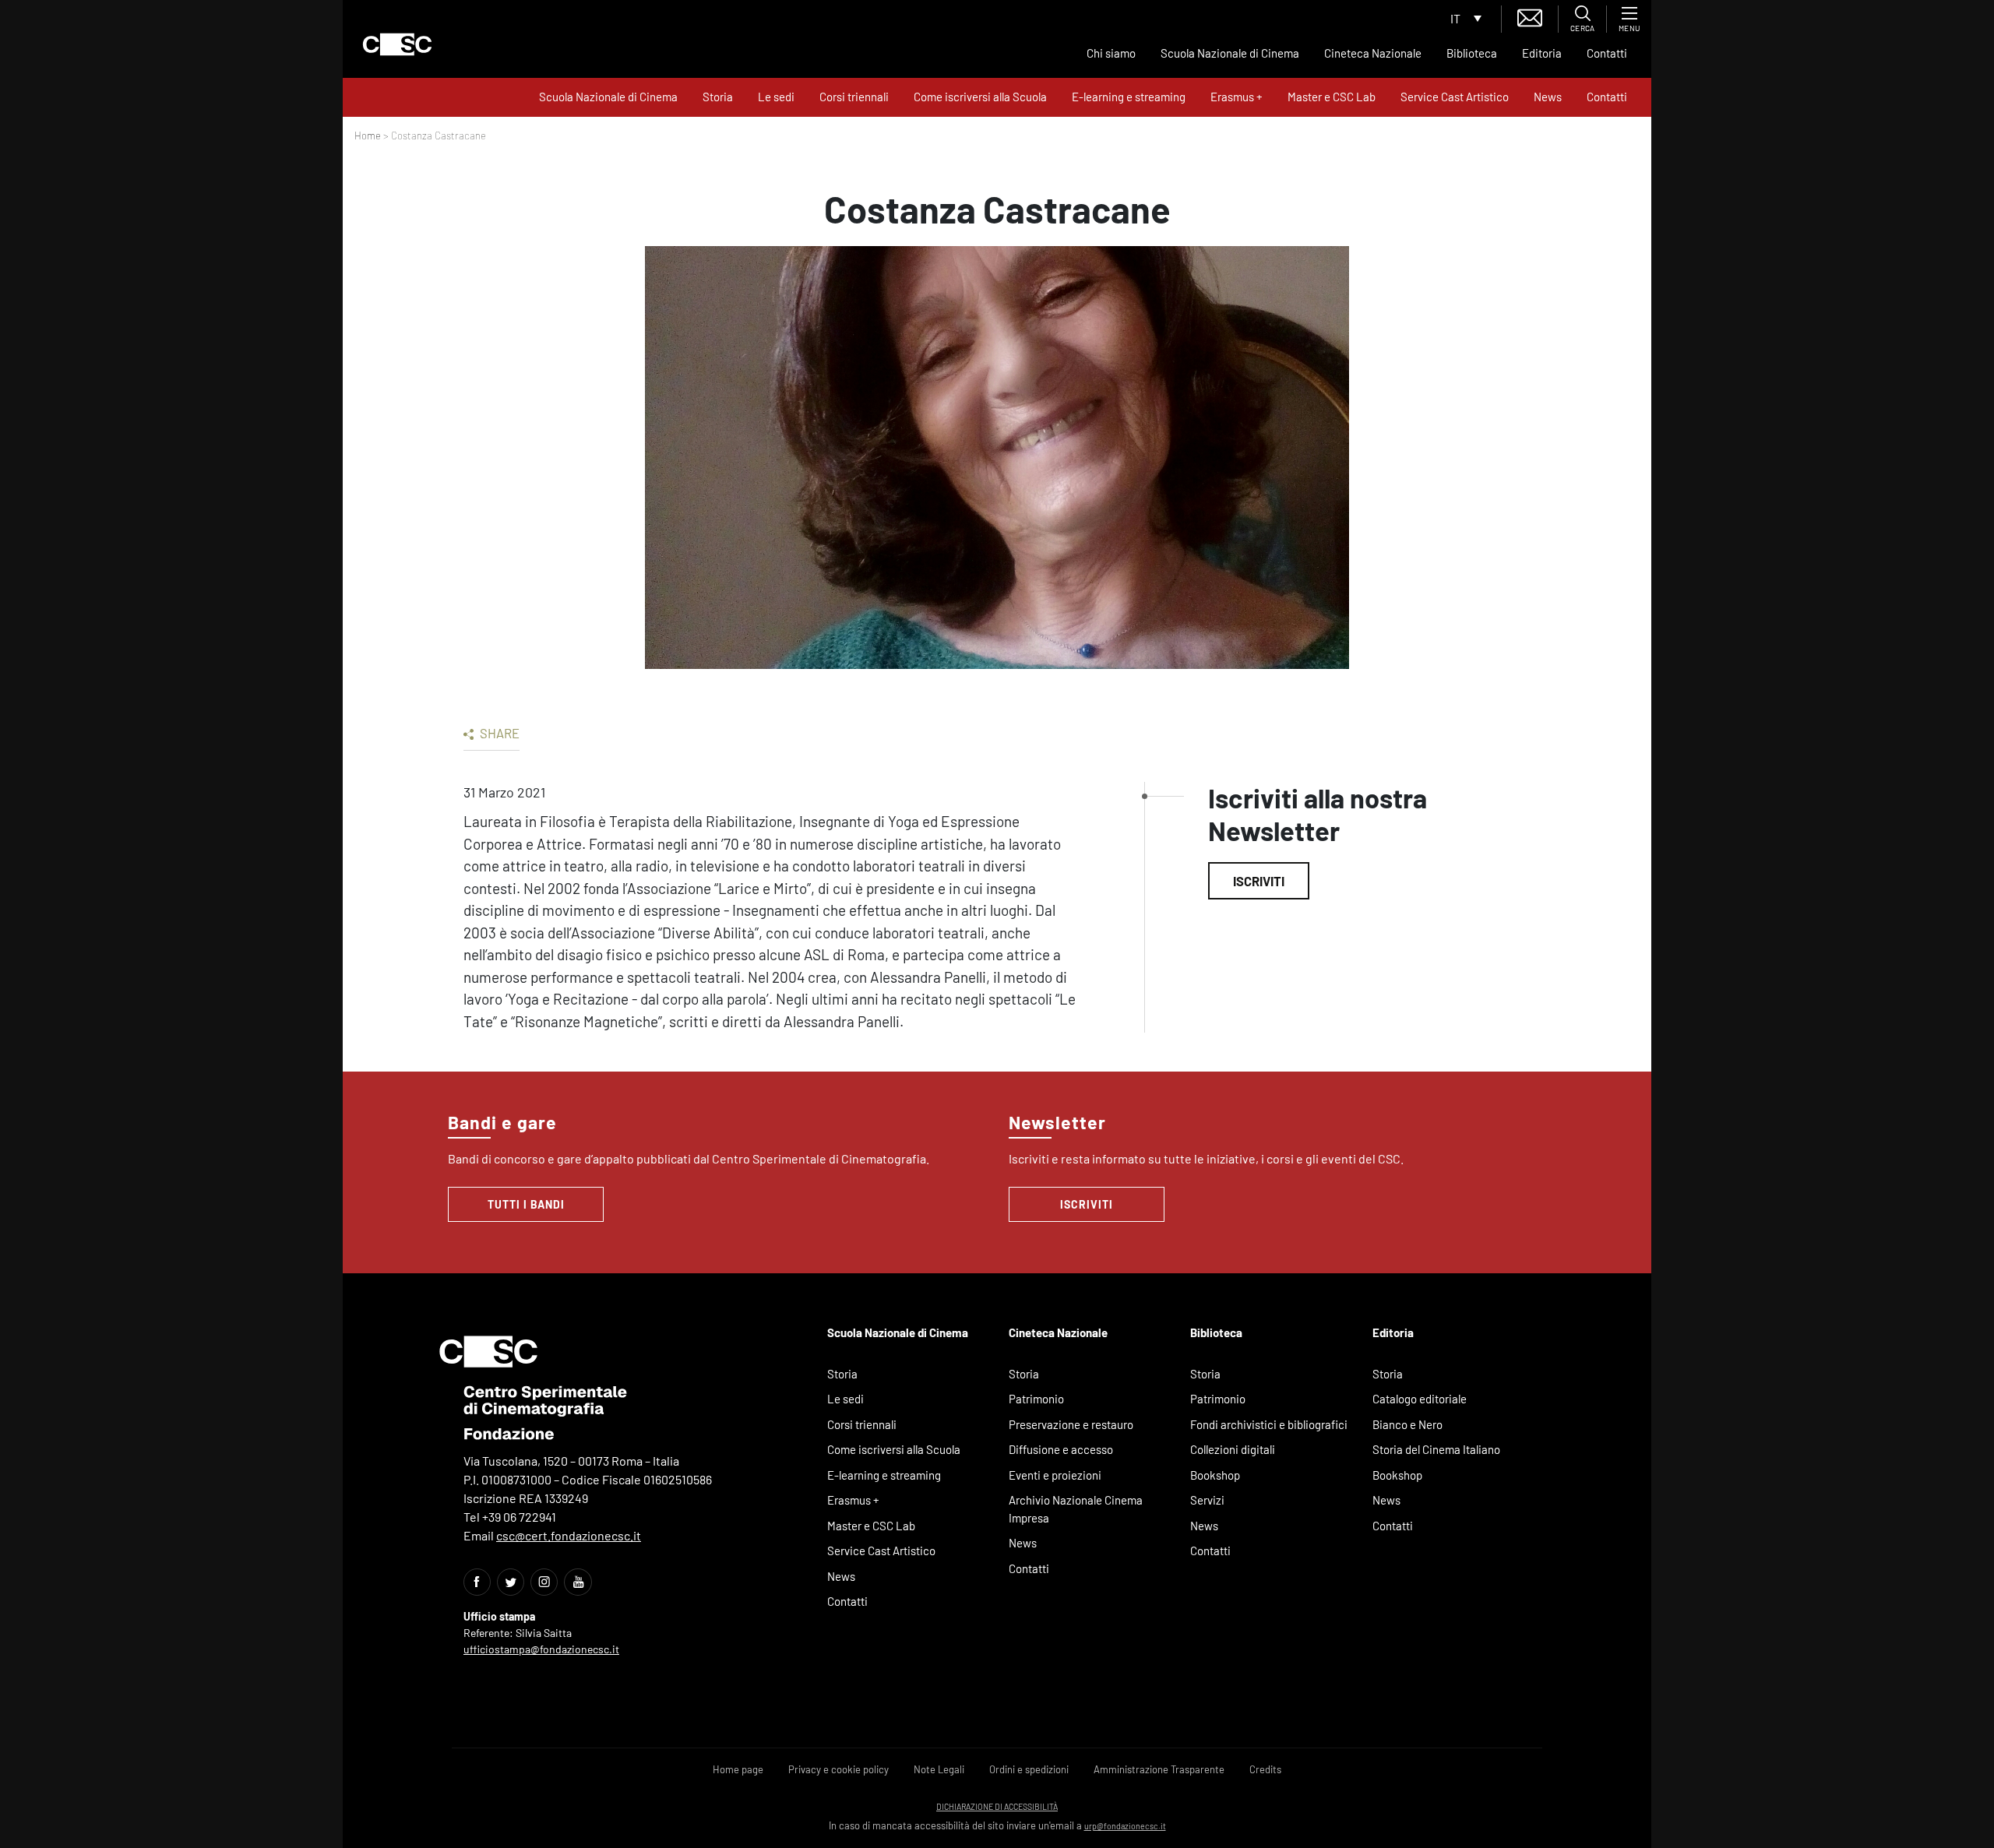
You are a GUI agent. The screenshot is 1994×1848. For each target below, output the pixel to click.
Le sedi (776, 97)
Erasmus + (1237, 97)
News (1548, 97)
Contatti (1607, 53)
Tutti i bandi (526, 1204)
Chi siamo (1111, 53)
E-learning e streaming (1129, 97)
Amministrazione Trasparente (1159, 1769)
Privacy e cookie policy (838, 1769)
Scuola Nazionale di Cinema (1230, 53)
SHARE (498, 733)
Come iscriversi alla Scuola (980, 97)
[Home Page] (397, 44)
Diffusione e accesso (1061, 1449)
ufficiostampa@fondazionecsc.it (541, 1649)
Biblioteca (1472, 53)
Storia (718, 97)
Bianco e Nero (1407, 1424)
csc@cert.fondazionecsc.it (569, 1535)
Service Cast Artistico (1455, 97)
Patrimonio (1036, 1399)
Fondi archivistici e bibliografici (1269, 1424)
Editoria (1542, 53)
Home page (738, 1769)
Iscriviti (1259, 881)
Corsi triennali (854, 97)
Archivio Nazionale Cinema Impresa (1076, 1509)
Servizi (1207, 1500)
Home (368, 136)
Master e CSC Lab (1332, 97)
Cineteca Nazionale (1373, 53)
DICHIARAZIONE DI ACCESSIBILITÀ (997, 1806)
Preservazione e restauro (1071, 1424)
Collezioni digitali (1233, 1449)
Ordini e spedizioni (1029, 1769)
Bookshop (1215, 1475)
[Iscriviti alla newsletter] (1530, 16)
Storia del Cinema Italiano (1436, 1449)
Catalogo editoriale (1420, 1399)
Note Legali (939, 1769)
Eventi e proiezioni (1055, 1475)
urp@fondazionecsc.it (1125, 1826)
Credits (1265, 1769)
